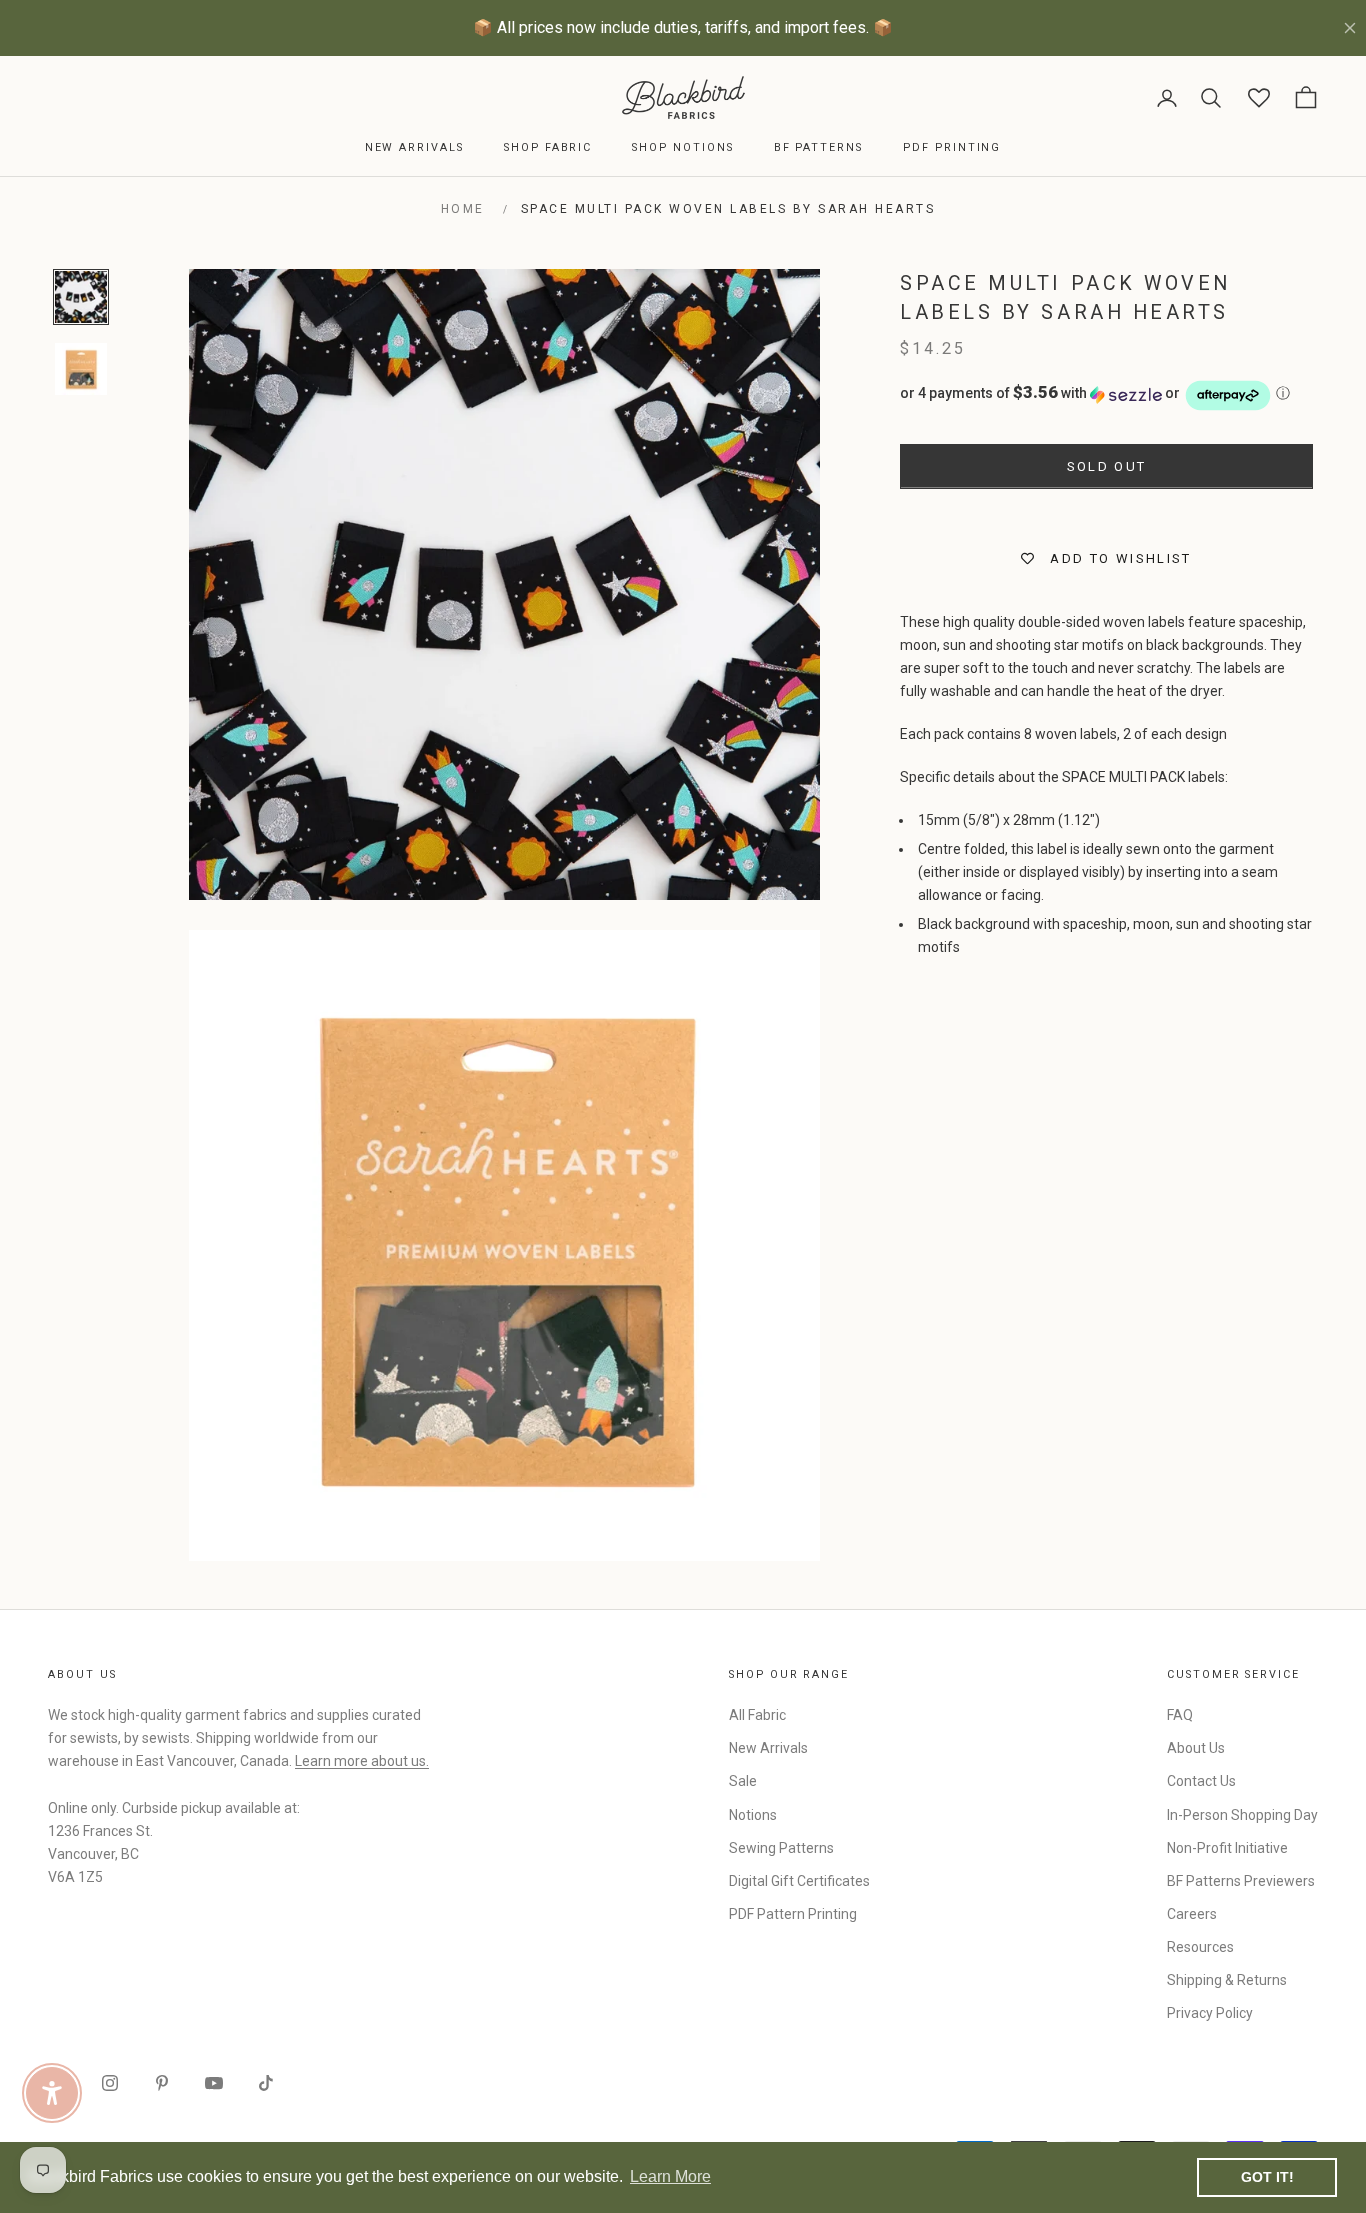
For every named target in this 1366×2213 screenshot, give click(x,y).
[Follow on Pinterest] (162, 2083)
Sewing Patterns (781, 1848)
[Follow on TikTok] (266, 2083)
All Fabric (757, 1715)
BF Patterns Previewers (1241, 1881)
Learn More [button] (670, 2176)
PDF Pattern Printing (793, 1914)
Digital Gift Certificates (799, 1881)
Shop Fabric (548, 147)
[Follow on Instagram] (110, 2083)
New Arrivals (414, 147)
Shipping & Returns (1227, 1980)
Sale (743, 1781)
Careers (1192, 1914)
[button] (1106, 395)
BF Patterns (818, 147)
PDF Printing (952, 147)
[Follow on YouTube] (214, 2083)
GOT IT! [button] (1267, 2177)
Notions (753, 1815)
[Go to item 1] (81, 297)
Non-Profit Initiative (1227, 1848)
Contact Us (1201, 1781)
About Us (1196, 1748)
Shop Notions (682, 147)
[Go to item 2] (81, 369)
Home (463, 209)
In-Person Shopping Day (1242, 1815)
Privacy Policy (1210, 2013)
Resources (1200, 1947)
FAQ (1180, 1715)
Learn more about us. (362, 1761)
